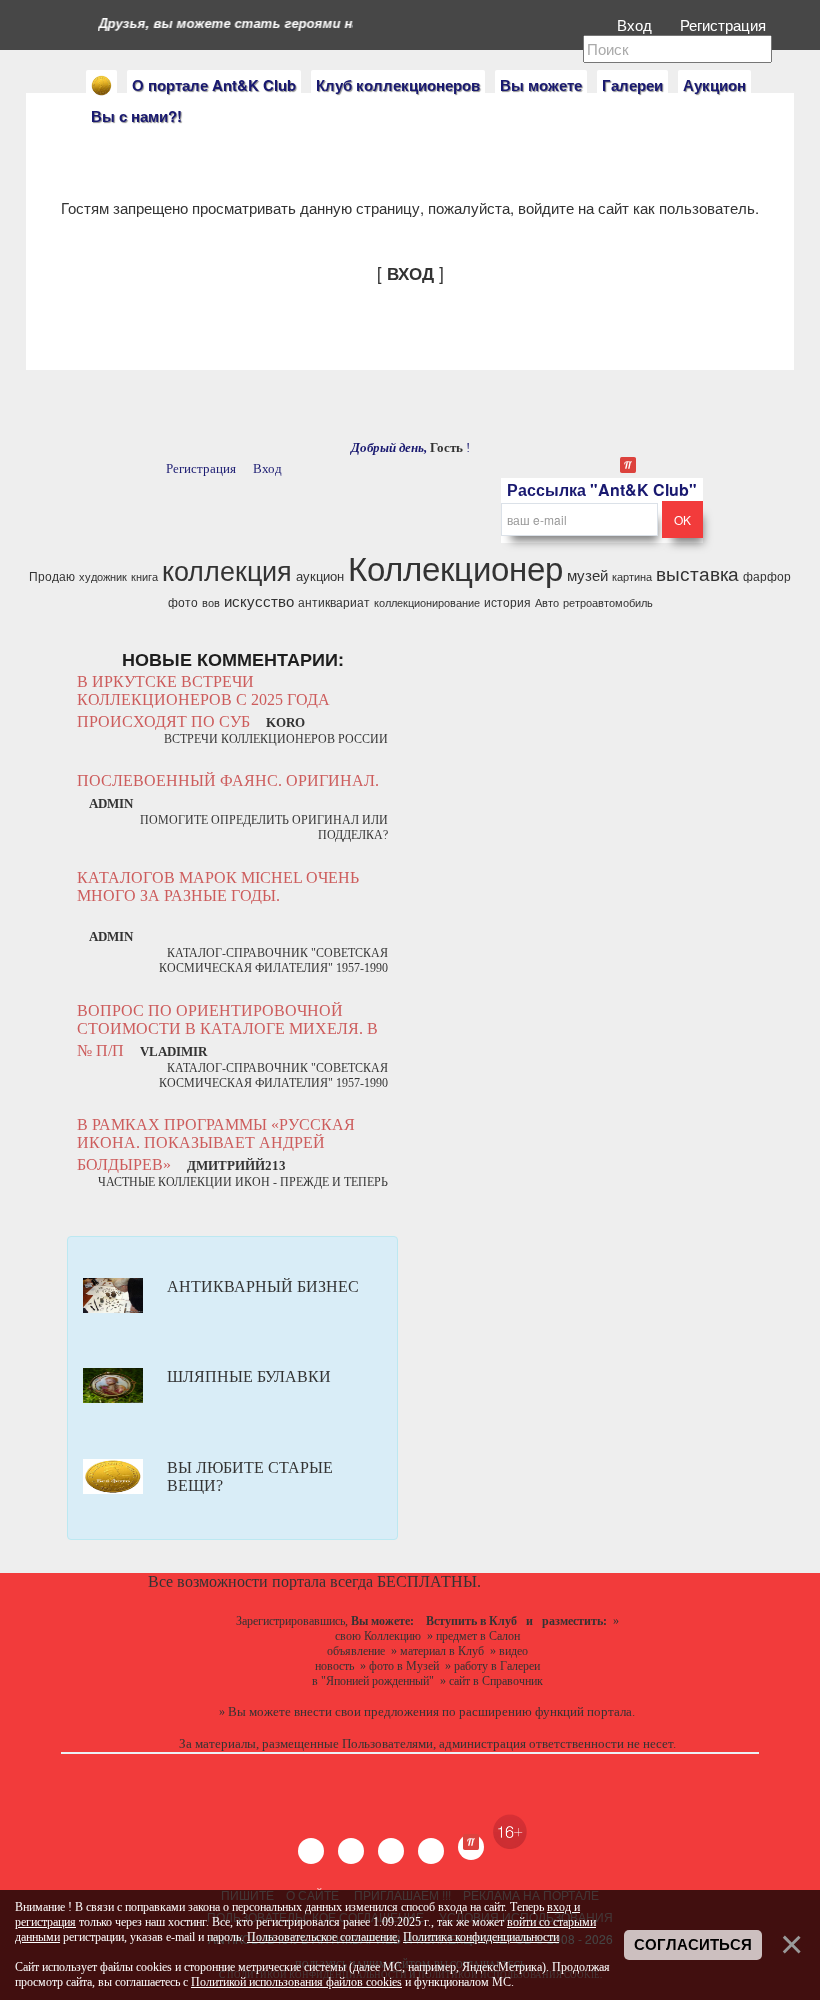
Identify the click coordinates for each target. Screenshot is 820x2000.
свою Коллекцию (378, 1636)
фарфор (767, 575)
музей (587, 574)
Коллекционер (455, 566)
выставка (697, 573)
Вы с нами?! (136, 116)
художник (103, 576)
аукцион (320, 575)
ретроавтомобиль (608, 602)
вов (211, 602)
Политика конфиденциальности (481, 1937)
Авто (547, 602)
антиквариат (334, 601)
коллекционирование (427, 602)
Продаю (52, 575)
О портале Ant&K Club (214, 85)
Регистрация (725, 24)
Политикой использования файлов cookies (296, 1982)
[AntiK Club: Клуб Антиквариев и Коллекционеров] (101, 85)
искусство (259, 600)
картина (632, 576)
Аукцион (714, 85)
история (507, 601)
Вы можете (541, 85)
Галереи (632, 85)
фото (183, 601)
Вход (636, 24)
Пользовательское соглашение (322, 1937)
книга (144, 576)
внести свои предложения (366, 1711)
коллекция (227, 569)
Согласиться (693, 1945)
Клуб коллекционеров (398, 85)
